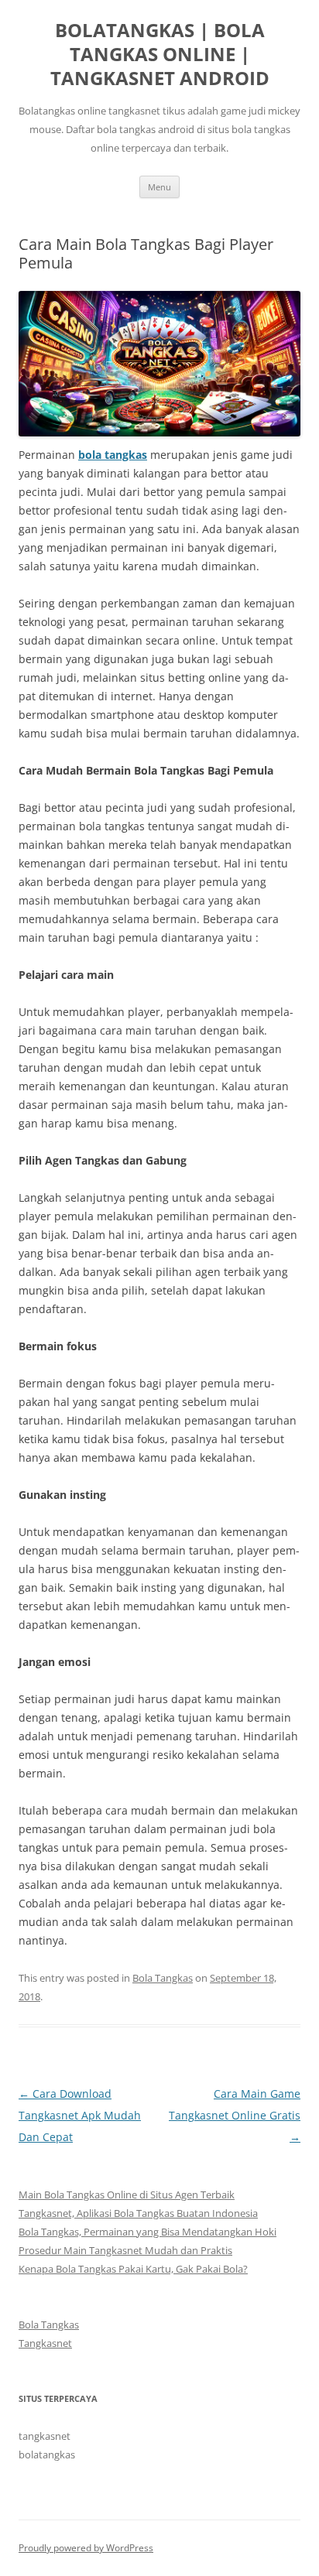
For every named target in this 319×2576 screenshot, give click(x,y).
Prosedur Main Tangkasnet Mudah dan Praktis (125, 2250)
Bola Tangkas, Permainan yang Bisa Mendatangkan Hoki (147, 2232)
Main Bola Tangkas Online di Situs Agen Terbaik (127, 2195)
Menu (159, 187)
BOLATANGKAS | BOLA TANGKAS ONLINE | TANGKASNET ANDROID (160, 55)
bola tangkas (113, 455)
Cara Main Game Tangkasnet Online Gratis (235, 2115)
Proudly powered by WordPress (86, 2548)
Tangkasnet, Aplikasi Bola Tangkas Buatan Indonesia (138, 2213)
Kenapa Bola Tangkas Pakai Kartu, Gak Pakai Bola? (133, 2269)
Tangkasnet (45, 2343)
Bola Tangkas (163, 1978)
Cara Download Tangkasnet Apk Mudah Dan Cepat (80, 2115)
